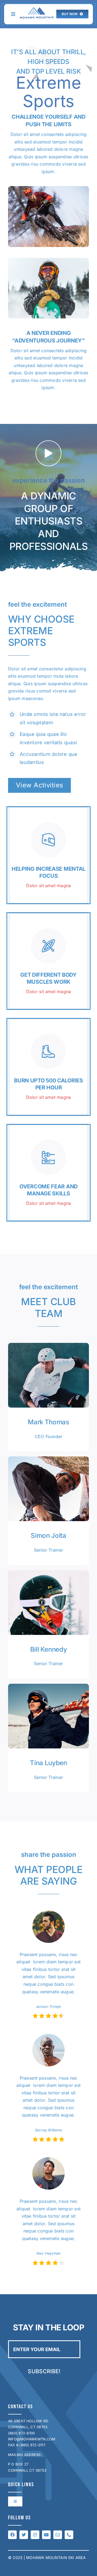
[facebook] (12, 2535)
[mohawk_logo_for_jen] (37, 9)
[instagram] (35, 2535)
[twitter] (24, 2535)
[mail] (58, 2535)
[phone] (69, 2535)
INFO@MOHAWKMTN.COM (32, 2439)
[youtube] (46, 2535)
